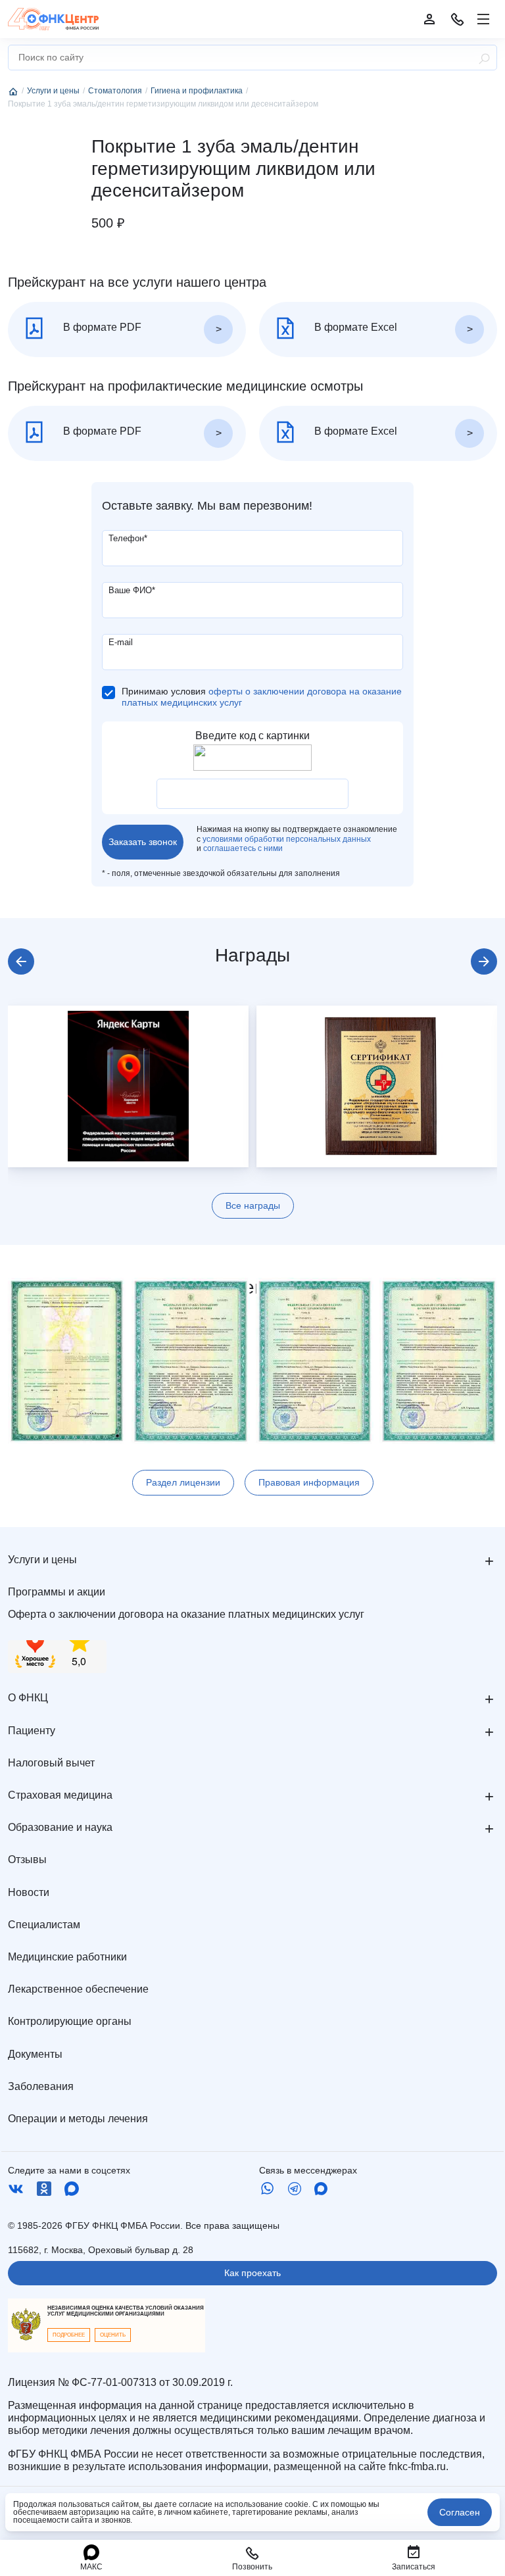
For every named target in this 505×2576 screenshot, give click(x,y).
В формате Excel (354, 327)
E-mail (121, 642)
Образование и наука (60, 1827)
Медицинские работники (67, 1957)
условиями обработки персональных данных (287, 839)
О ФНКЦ (28, 1698)
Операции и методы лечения (78, 2119)
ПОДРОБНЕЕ (69, 2335)
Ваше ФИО (132, 590)
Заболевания (41, 2086)
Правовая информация (309, 1482)
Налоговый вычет (51, 1763)
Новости (29, 1892)
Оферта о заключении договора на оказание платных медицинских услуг (186, 1614)
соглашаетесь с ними (243, 848)
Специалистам (44, 1925)
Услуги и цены (42, 1560)
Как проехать (252, 2273)
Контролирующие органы (70, 2021)
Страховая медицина (60, 1795)
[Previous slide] (21, 961)
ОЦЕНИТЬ (113, 2335)
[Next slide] (484, 961)
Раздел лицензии (183, 1482)
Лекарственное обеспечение (78, 1989)
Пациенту (32, 1731)
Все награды (253, 1205)
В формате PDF (101, 327)
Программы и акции (57, 1592)
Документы (35, 2054)
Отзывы (27, 1859)
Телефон (128, 538)
